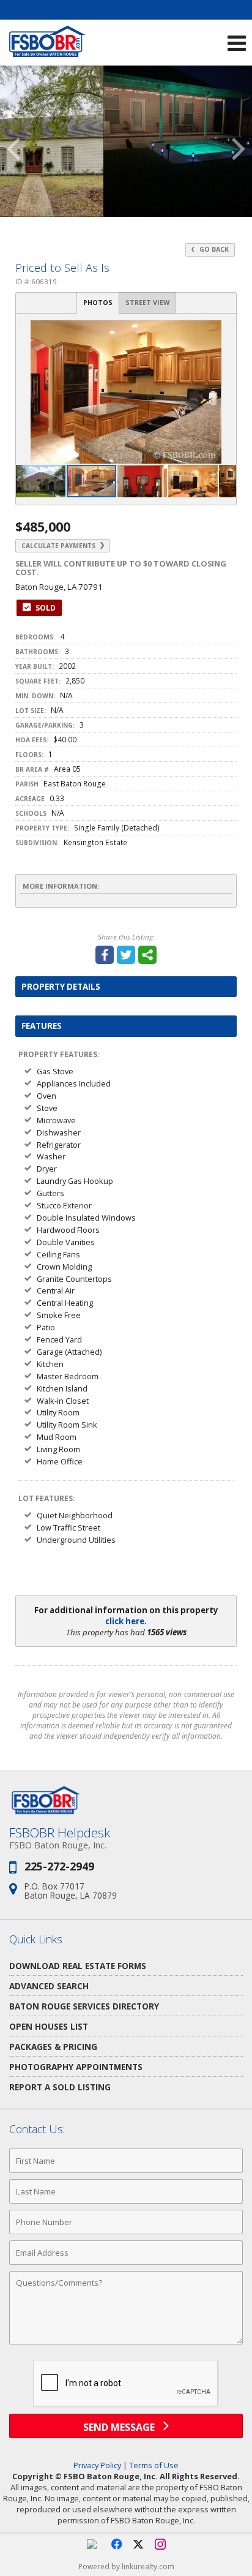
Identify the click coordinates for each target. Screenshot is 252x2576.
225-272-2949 (59, 1866)
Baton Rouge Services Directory (84, 2006)
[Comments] (126, 2344)
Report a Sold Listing (60, 2087)
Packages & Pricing (53, 2047)
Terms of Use (154, 2465)
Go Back (213, 249)
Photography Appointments (76, 2067)
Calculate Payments (59, 546)
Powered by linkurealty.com (126, 2567)
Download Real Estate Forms (78, 1966)
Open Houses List (49, 2026)
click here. (126, 1621)
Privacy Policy (97, 2465)
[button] (225, 331)
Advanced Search (49, 1986)
